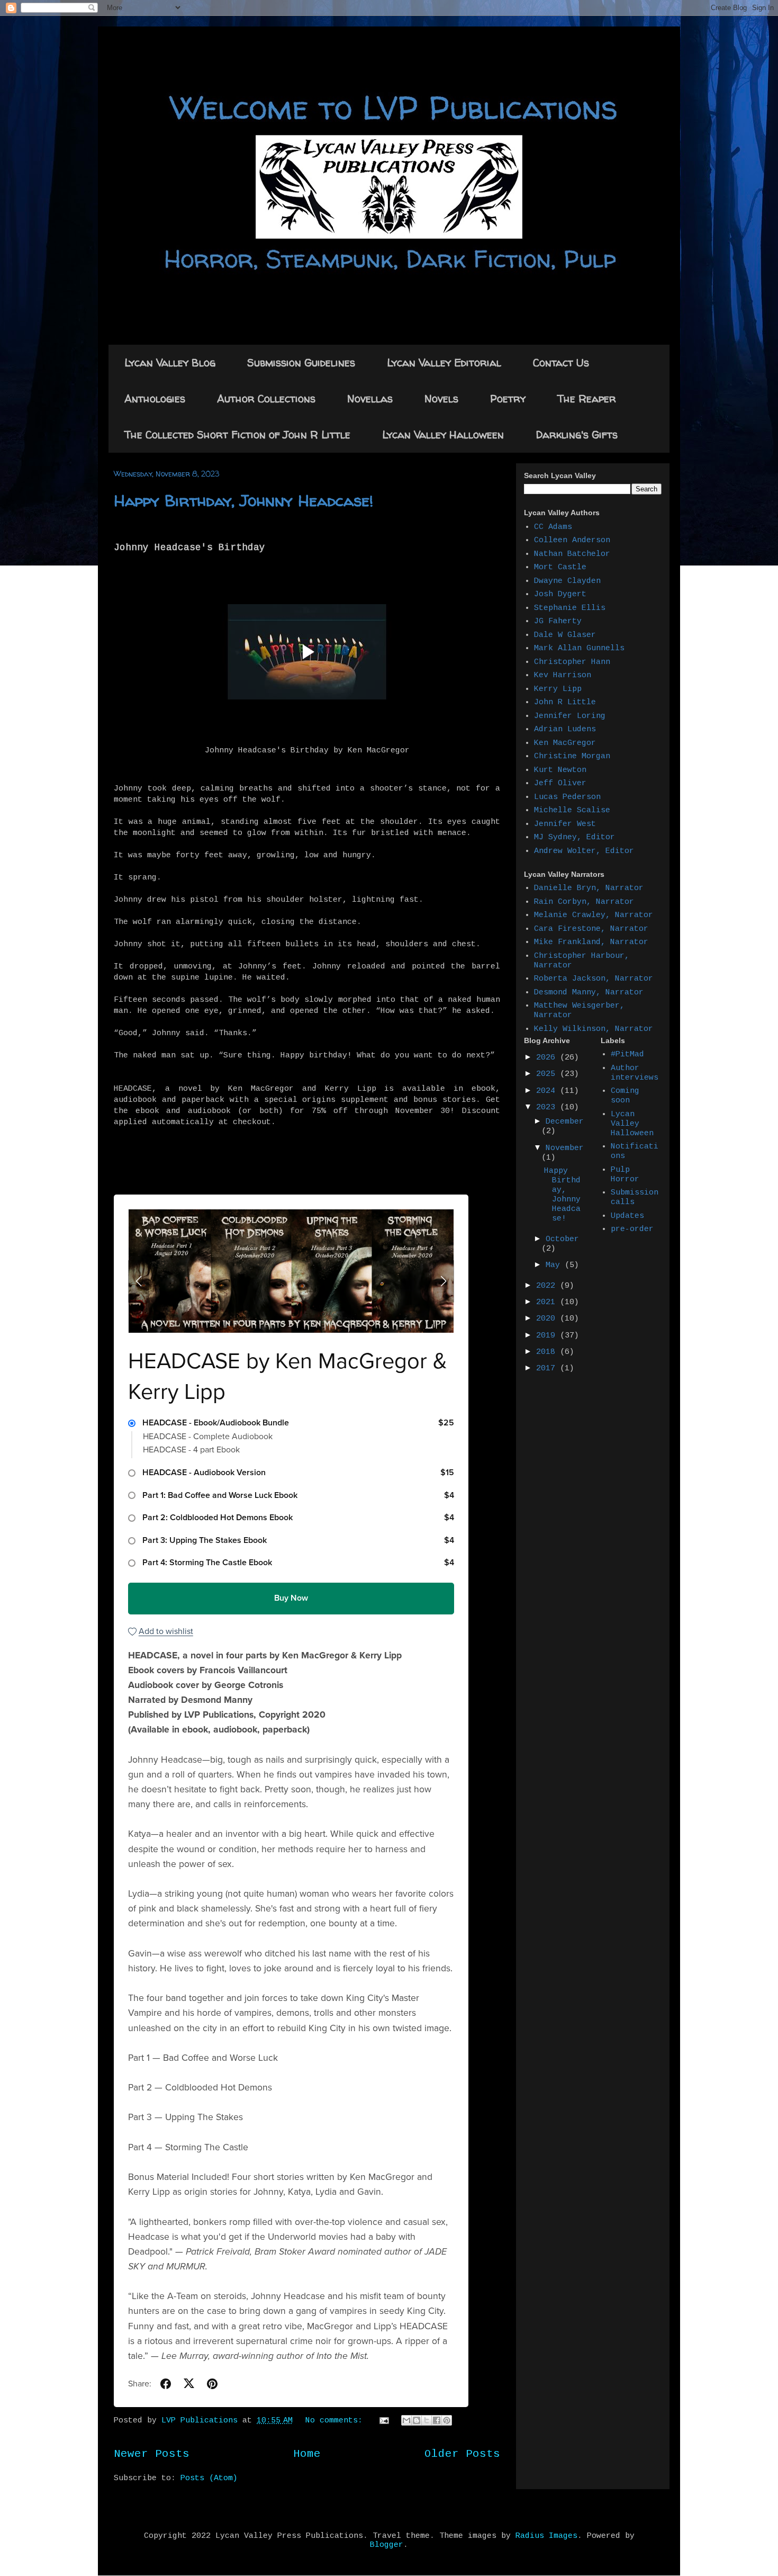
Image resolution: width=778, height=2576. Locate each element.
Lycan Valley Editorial (444, 362)
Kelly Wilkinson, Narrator (594, 1029)
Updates (627, 1216)
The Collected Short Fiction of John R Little (237, 434)
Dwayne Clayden (567, 581)
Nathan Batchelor (572, 554)
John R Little (565, 702)
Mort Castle (560, 567)
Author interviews (635, 1073)
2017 (548, 1368)
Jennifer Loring (570, 716)
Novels (441, 398)
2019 (548, 1336)
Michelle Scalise (572, 810)
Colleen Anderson (572, 540)
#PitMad (627, 1054)
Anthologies (155, 398)
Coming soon (625, 1096)
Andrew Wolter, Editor (584, 851)
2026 (548, 1058)
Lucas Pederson (567, 797)
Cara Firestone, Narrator (591, 929)
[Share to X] (427, 2420)
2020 (548, 1319)
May (555, 1265)
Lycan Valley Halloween (443, 434)
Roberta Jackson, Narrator (594, 979)
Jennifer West (565, 824)
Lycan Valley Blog (170, 362)
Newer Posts (152, 2454)
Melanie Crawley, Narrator (594, 915)
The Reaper (587, 398)
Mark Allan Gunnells (579, 648)
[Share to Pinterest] (447, 2420)
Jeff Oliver (560, 783)
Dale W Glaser (565, 635)
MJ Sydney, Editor (575, 837)
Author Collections (266, 398)
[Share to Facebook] (437, 2420)
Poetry (508, 398)
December (565, 1122)
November (565, 1148)
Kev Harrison (563, 675)
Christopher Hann (572, 662)
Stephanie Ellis (570, 608)
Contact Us (561, 362)
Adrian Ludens (565, 729)
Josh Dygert (560, 594)
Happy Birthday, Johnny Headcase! (243, 500)
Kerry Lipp (558, 689)
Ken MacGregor (565, 743)
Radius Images (546, 2536)
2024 (548, 1091)
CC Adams (553, 527)
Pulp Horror (625, 1175)
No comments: (336, 2421)
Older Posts (462, 2454)
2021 (548, 1302)
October (562, 1239)
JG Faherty (558, 621)
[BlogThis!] (417, 2420)
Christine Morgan (572, 756)
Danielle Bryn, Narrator (589, 888)
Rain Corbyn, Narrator (584, 902)
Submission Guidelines (301, 362)
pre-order (632, 1229)
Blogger (387, 2545)
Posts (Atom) (209, 2478)
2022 (548, 1286)
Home (307, 2454)
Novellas (370, 398)
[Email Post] (385, 2421)
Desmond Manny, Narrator (589, 993)
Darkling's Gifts (577, 434)
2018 (548, 1352)
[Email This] (406, 2420)
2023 (548, 1107)
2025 (548, 1074)
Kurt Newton (560, 770)
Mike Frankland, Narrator (591, 942)
